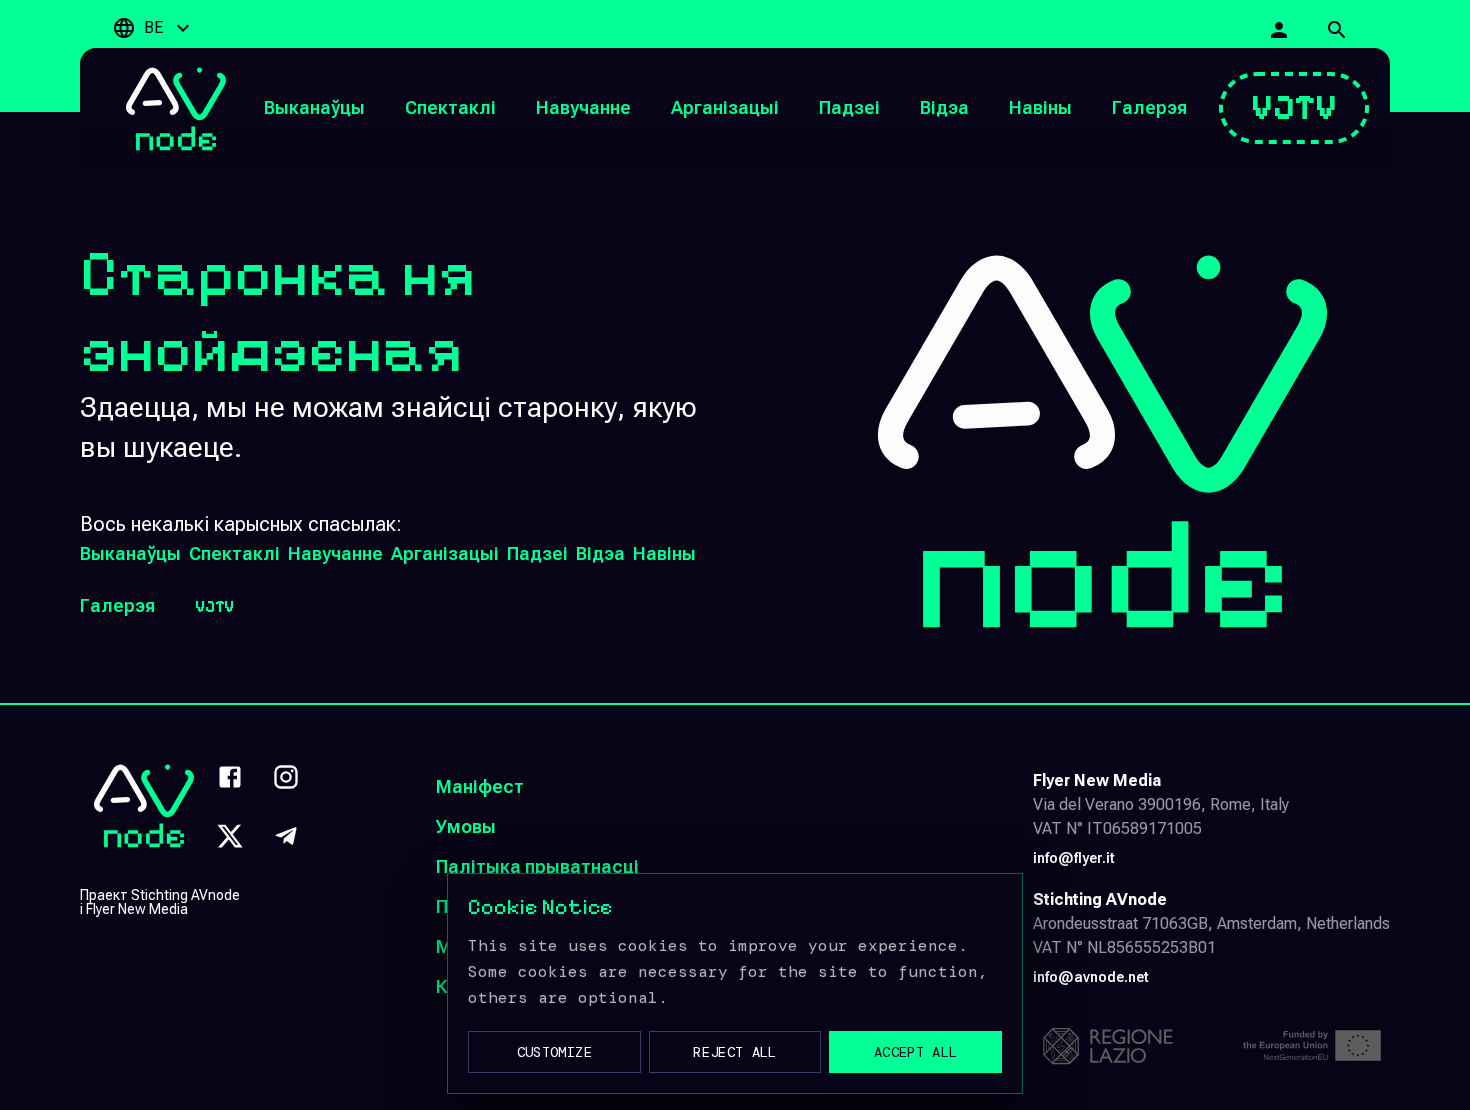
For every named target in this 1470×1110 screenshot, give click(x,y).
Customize (554, 1052)
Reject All (735, 1052)
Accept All (916, 1052)
